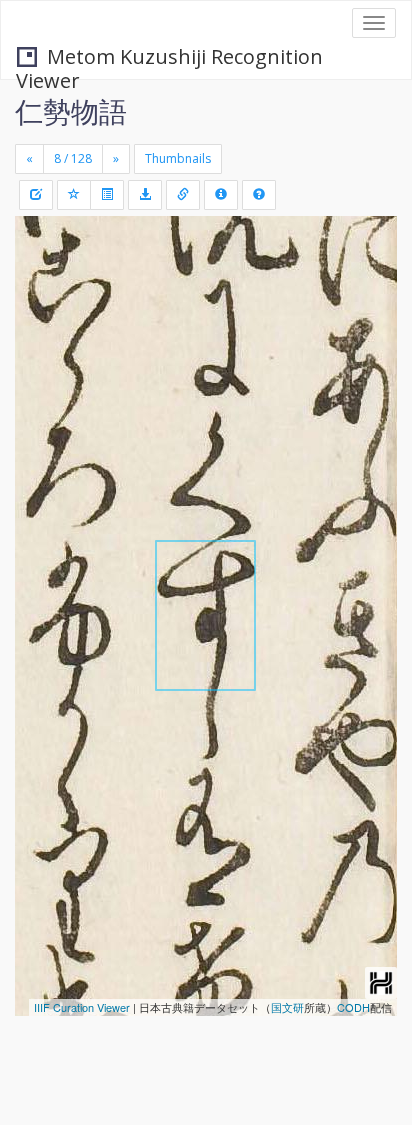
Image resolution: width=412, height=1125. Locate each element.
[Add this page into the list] (74, 195)
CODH (353, 1007)
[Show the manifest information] (221, 195)
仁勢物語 (71, 111)
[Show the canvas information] (183, 195)
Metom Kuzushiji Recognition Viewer (169, 58)
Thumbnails (178, 158)
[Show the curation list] (107, 195)
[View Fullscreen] (42, 317)
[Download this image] (145, 195)
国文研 (287, 1007)
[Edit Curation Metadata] (36, 195)
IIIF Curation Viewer (82, 1007)
